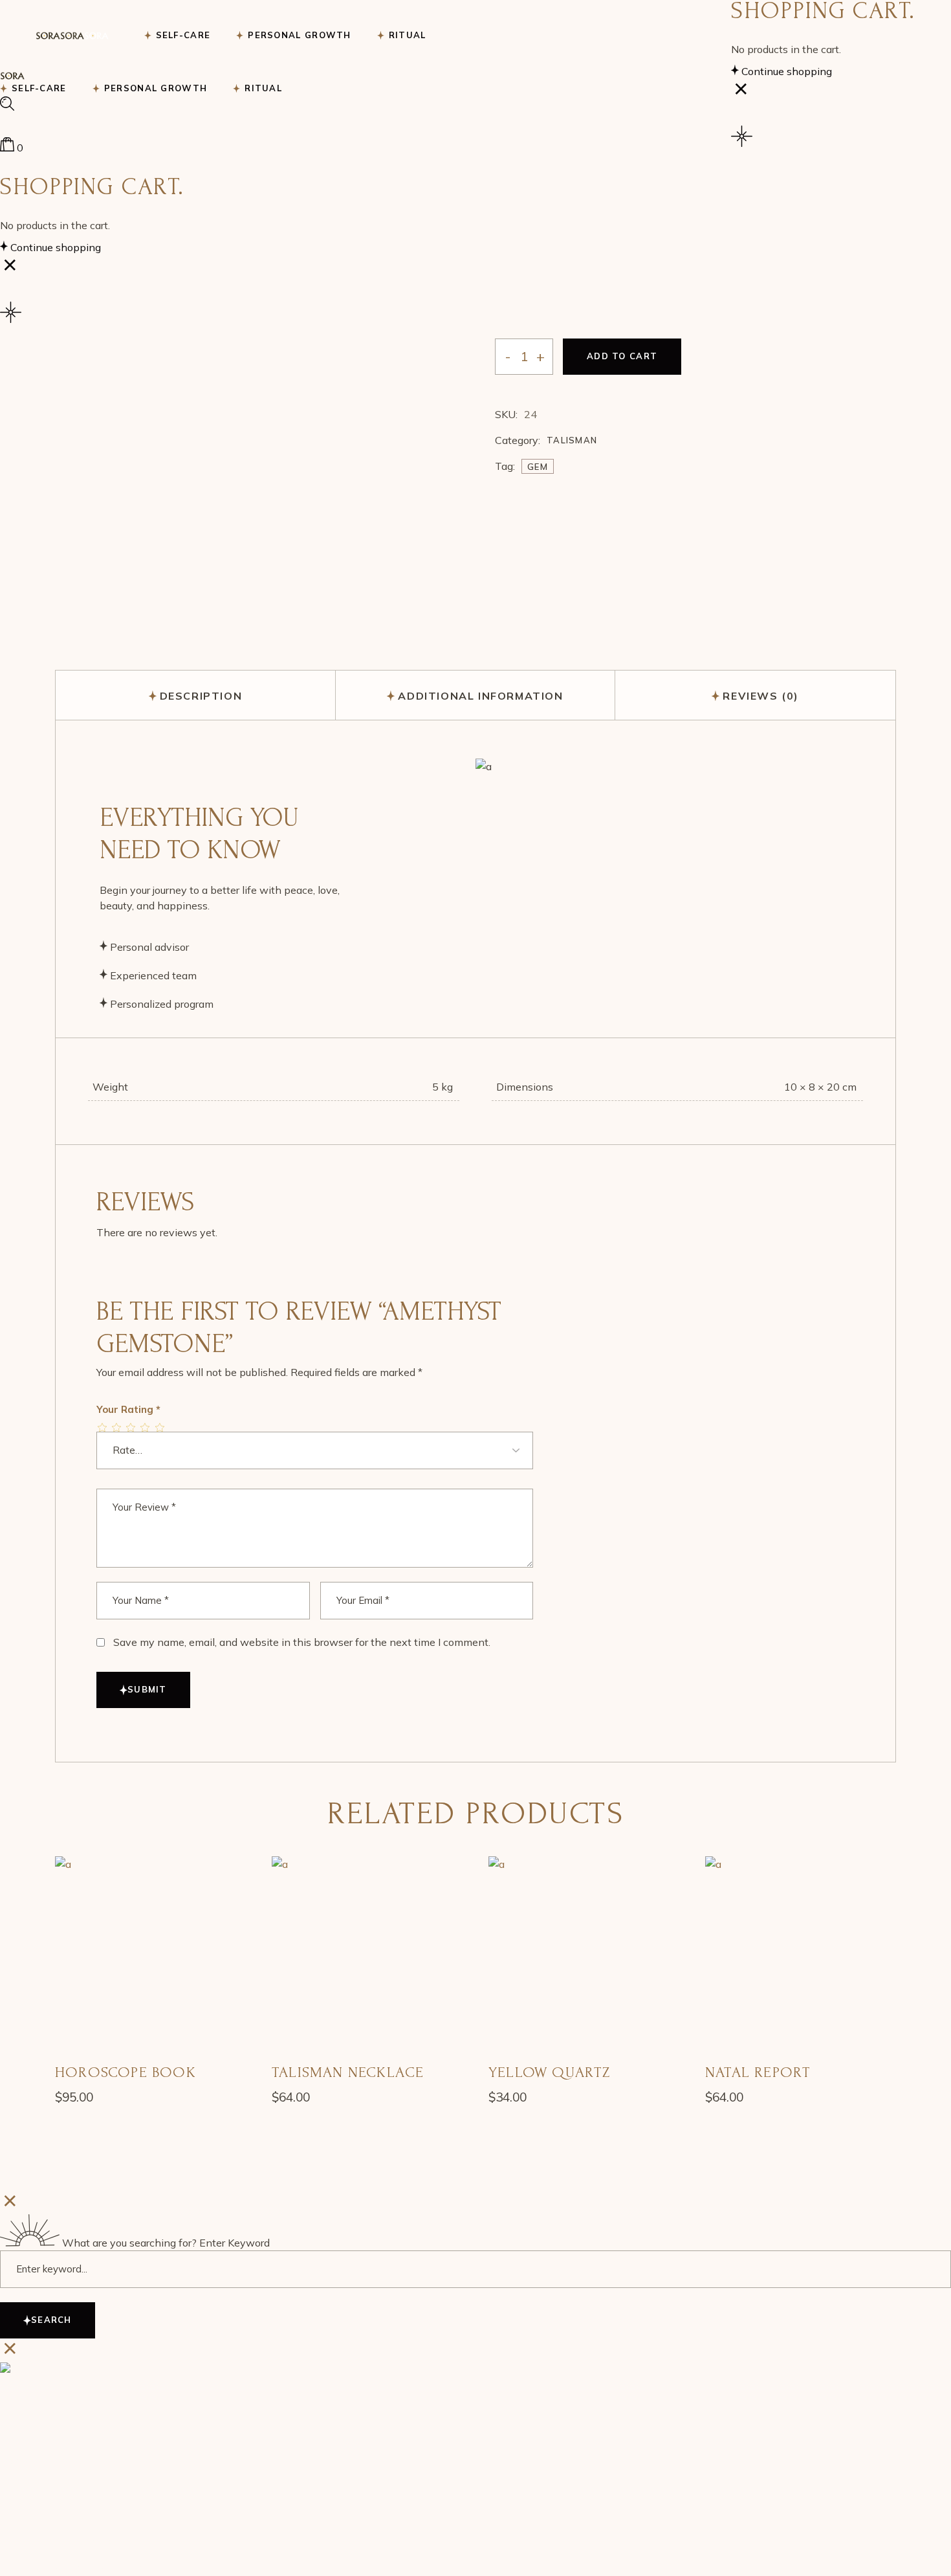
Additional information (480, 696)
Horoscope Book (126, 2072)
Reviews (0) (761, 696)
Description (201, 696)
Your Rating (128, 1409)
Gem (538, 467)
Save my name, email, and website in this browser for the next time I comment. (302, 1642)
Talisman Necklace (348, 2072)
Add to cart (622, 356)
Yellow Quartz (550, 2072)
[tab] (196, 695)
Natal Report (758, 2072)
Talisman (572, 440)
